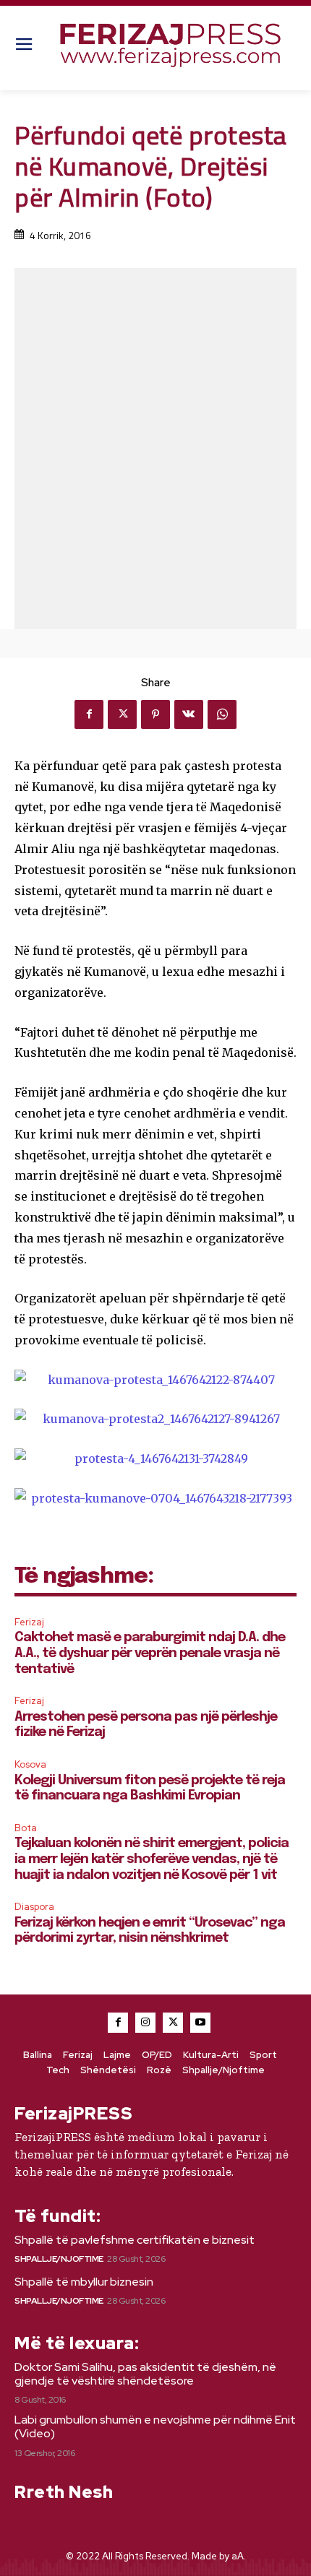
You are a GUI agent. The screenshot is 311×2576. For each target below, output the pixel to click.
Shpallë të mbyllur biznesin (84, 2282)
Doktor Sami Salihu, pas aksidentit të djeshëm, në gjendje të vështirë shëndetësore (145, 2374)
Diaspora (34, 1907)
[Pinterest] (155, 714)
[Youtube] (200, 2023)
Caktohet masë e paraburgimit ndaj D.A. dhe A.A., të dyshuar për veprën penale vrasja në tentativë (150, 1653)
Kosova (30, 1764)
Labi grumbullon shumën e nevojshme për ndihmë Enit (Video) (155, 2426)
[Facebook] (89, 714)
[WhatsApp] (222, 714)
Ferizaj (29, 1622)
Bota (26, 1828)
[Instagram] (145, 2023)
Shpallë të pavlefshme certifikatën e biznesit (135, 2240)
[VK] (189, 714)
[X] (122, 714)
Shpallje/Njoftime (59, 2259)
